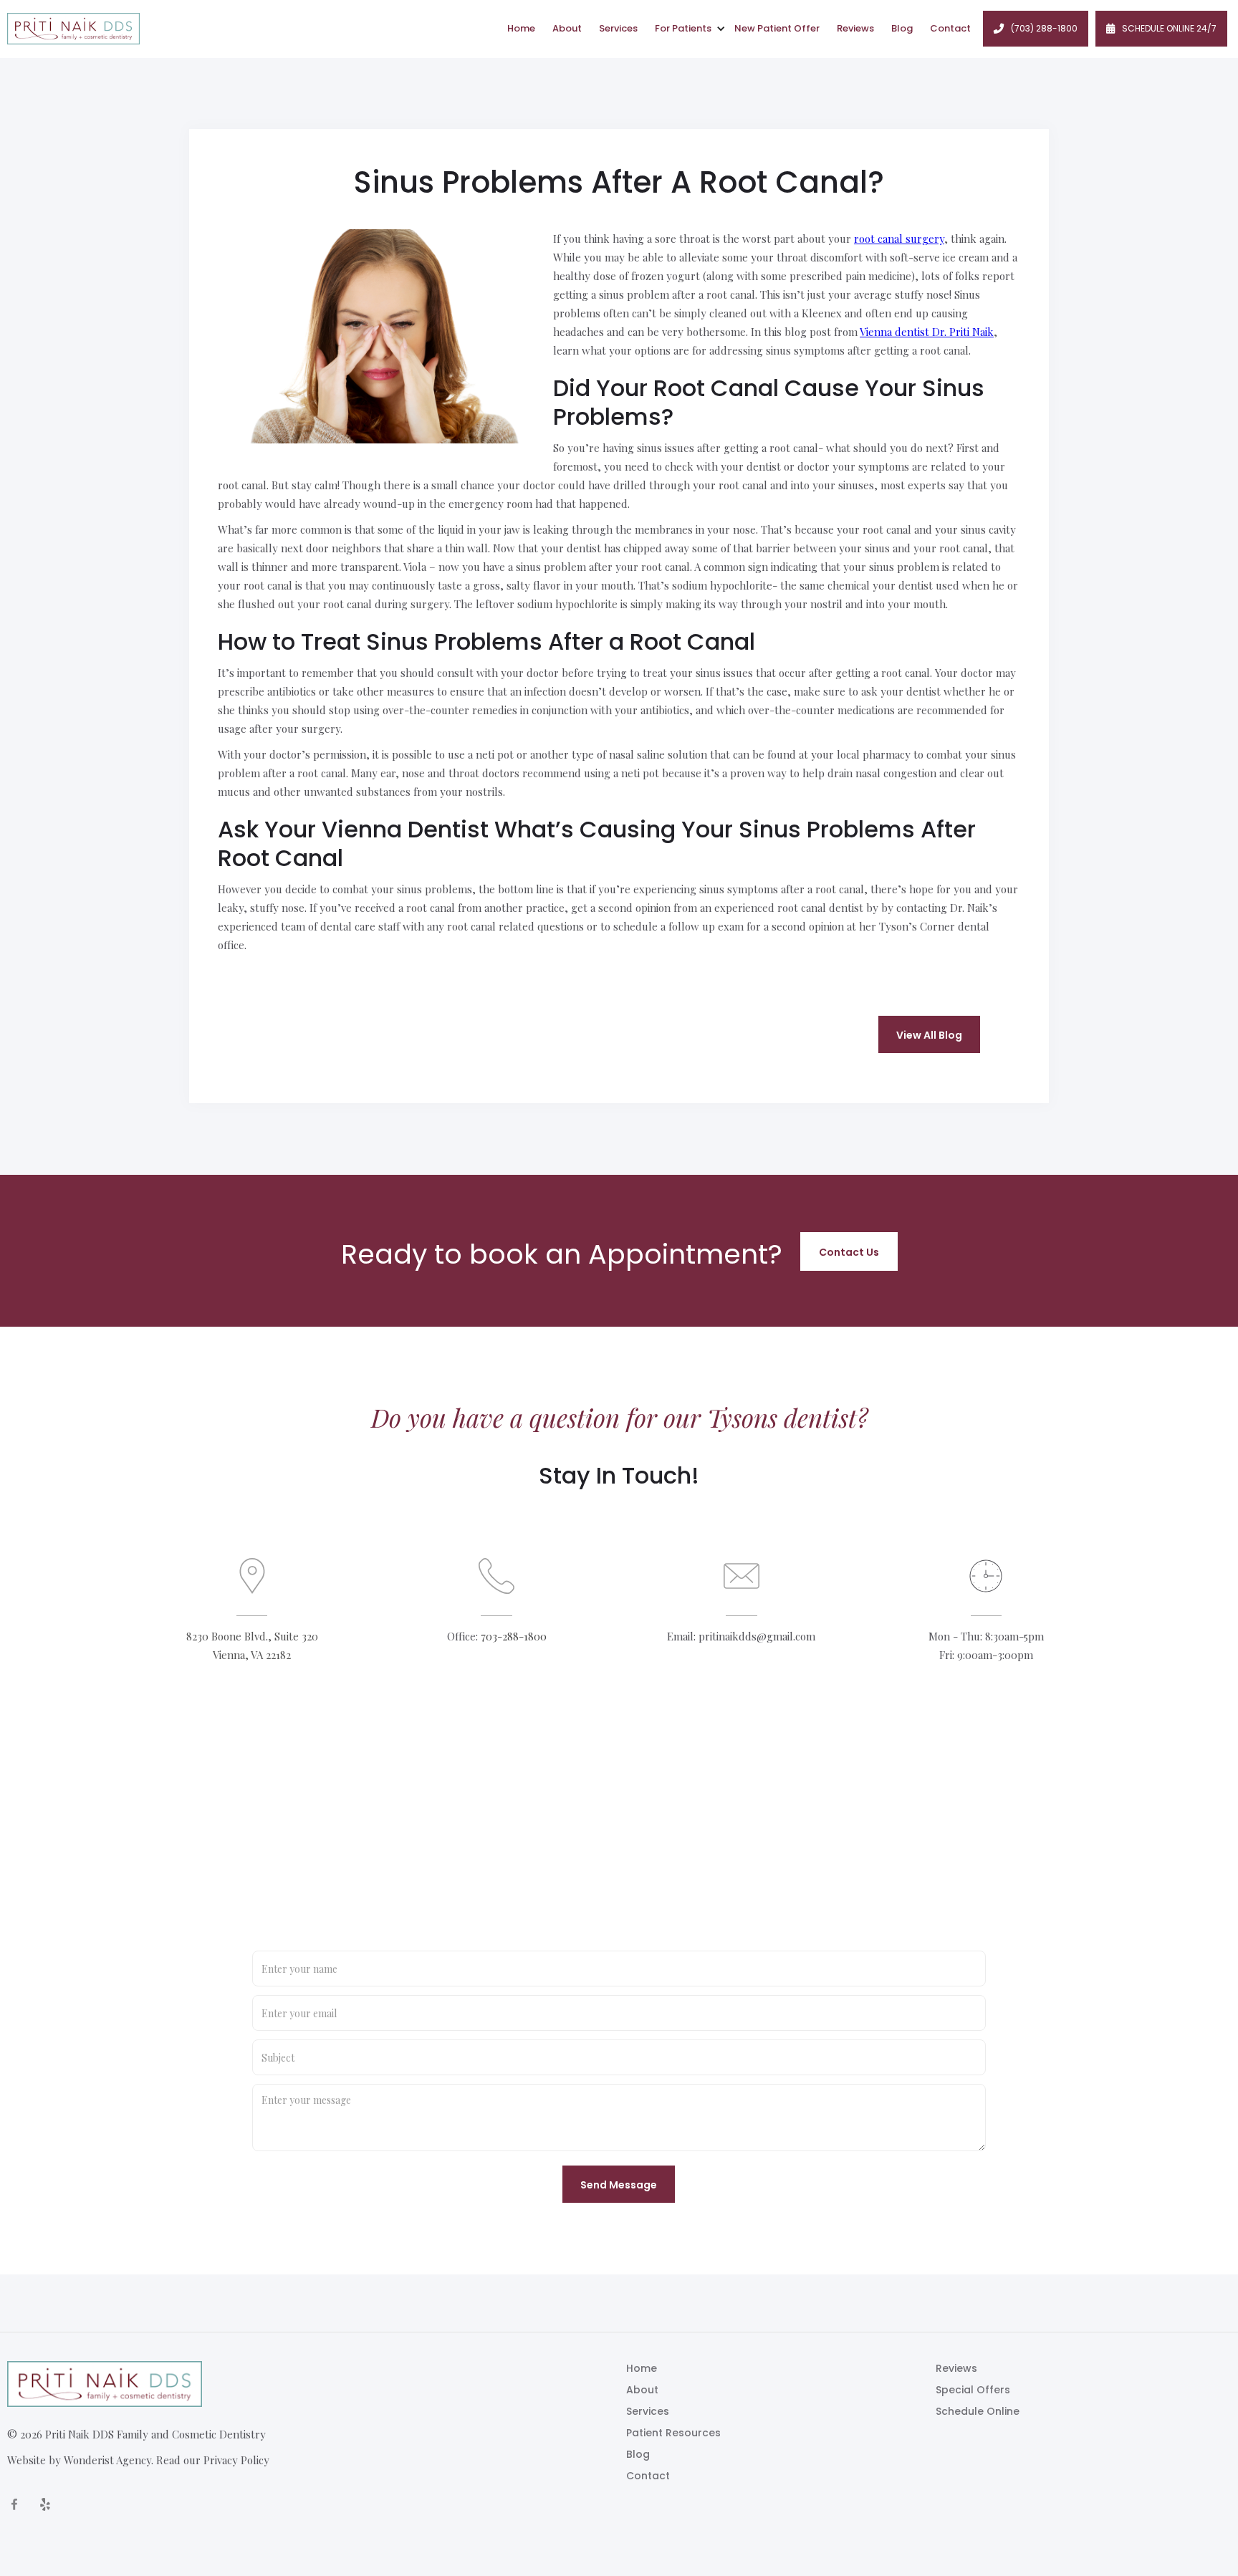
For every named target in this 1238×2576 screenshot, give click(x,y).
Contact (950, 28)
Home (521, 28)
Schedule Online (978, 2411)
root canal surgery (899, 239)
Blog (902, 28)
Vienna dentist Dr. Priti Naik (927, 332)
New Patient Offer (777, 28)
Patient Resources (673, 2433)
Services (618, 28)
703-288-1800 (514, 1636)
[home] (73, 29)
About (567, 28)
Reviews (855, 28)
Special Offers (973, 2390)
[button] (686, 29)
